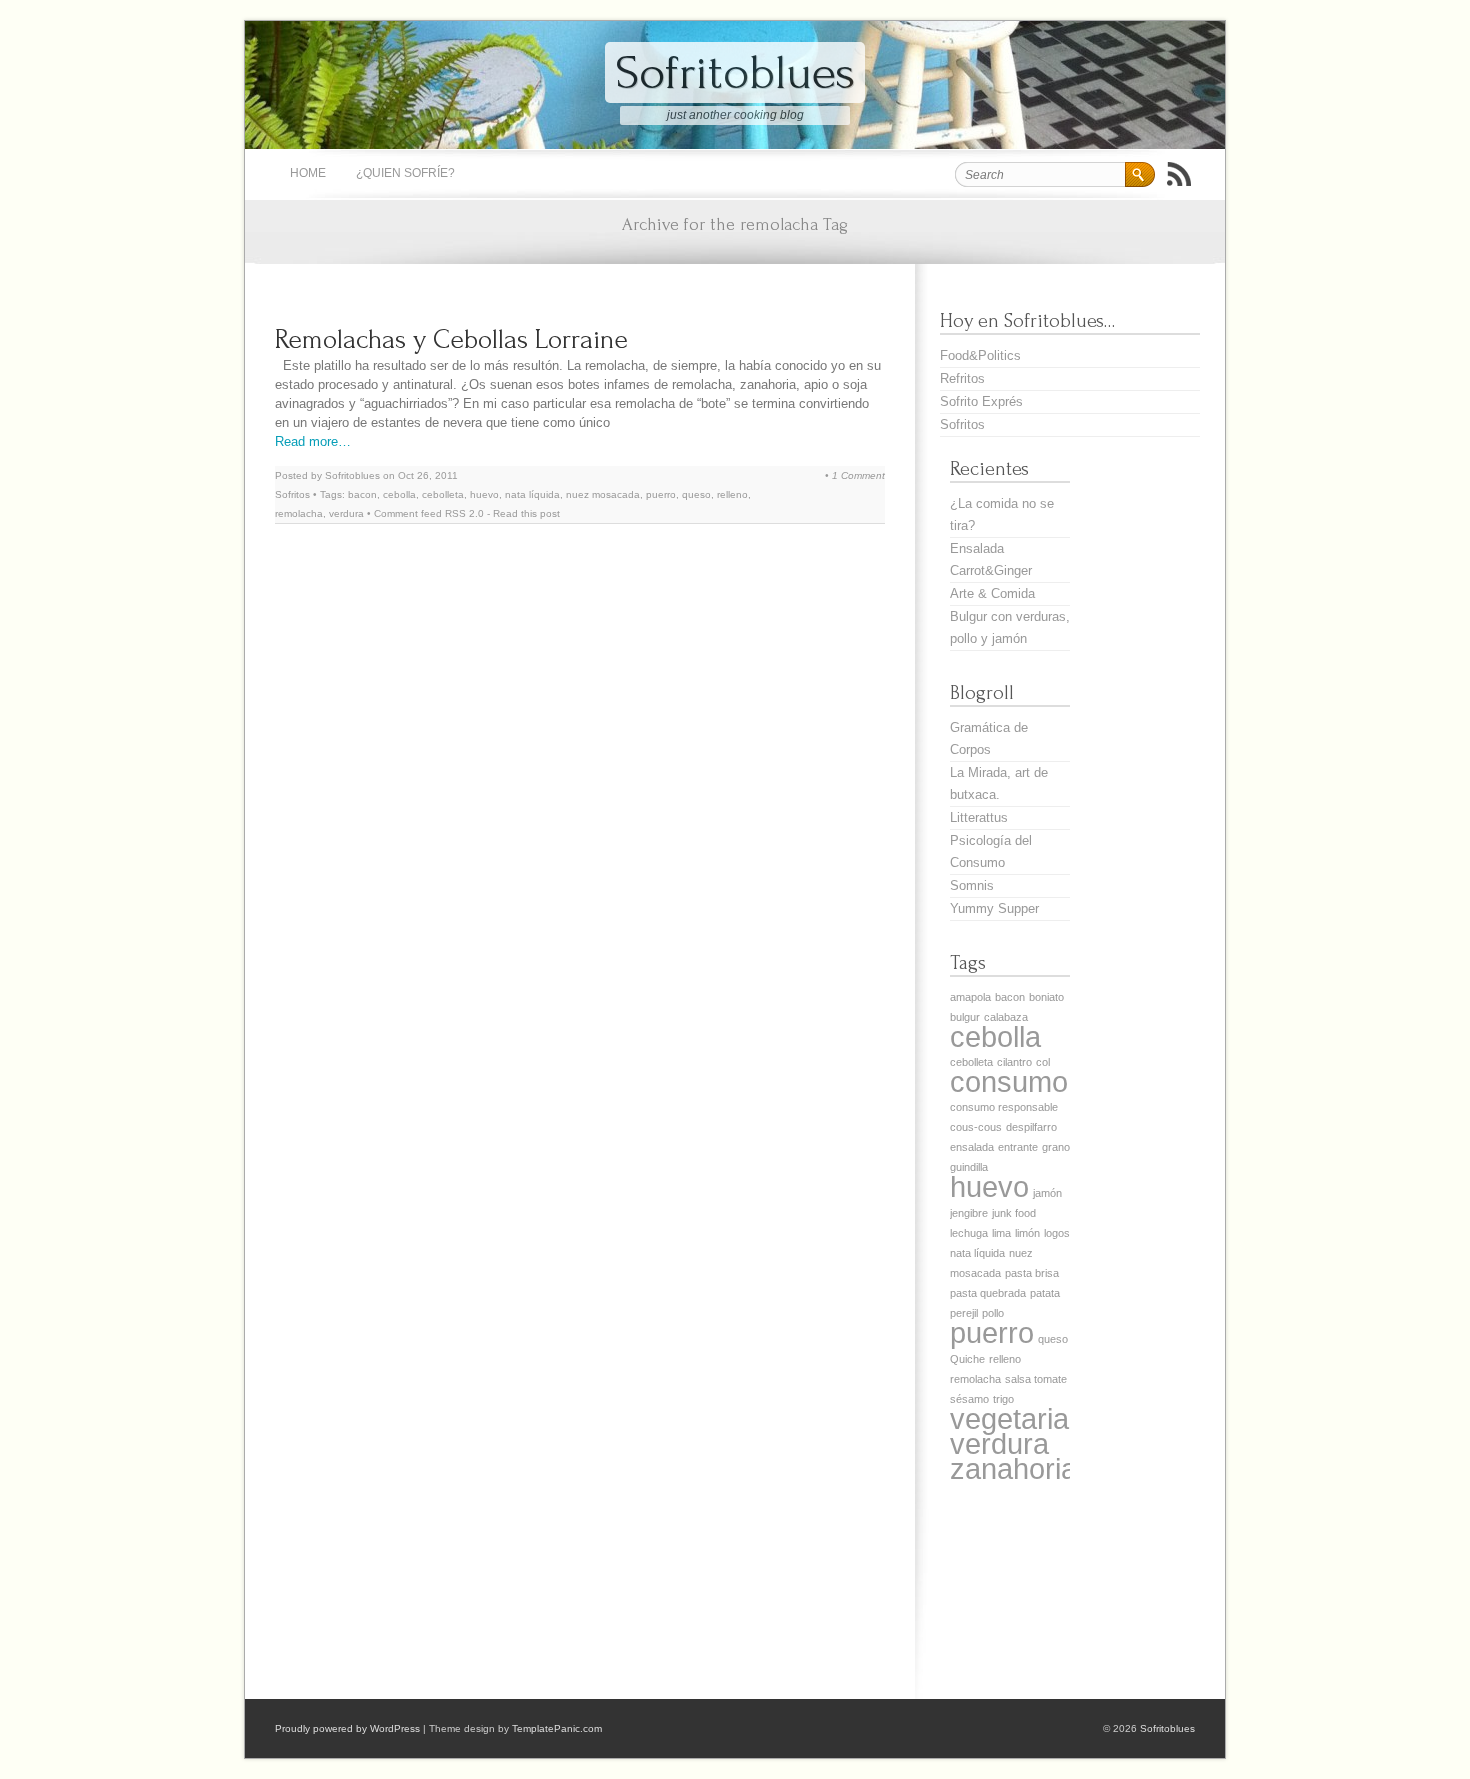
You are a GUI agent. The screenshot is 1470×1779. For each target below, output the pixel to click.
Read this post (526, 513)
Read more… (313, 441)
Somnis (972, 885)
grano (1056, 1147)
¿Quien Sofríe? (405, 173)
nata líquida (532, 494)
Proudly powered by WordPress (347, 1728)
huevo (484, 494)
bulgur (965, 1017)
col (1043, 1062)
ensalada (972, 1147)
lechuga (969, 1233)
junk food (1014, 1213)
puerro (661, 494)
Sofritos (292, 494)
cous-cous (976, 1127)
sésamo (969, 1399)
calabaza (1006, 1017)
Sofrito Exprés (981, 401)
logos (1057, 1233)
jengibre (969, 1213)
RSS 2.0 (464, 513)
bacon (362, 494)
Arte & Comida (992, 593)
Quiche (967, 1359)
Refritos (962, 378)
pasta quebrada (988, 1293)
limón (1027, 1233)
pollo (993, 1313)
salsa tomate (1036, 1379)
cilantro (1014, 1062)
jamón (1047, 1193)
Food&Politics (980, 355)
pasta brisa (1032, 1273)
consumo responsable (1004, 1107)
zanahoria (1013, 1468)
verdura (346, 513)
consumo (1009, 1081)
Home (308, 173)
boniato (1046, 997)
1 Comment (858, 475)
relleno (732, 494)
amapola (970, 997)
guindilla (969, 1167)
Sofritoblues (735, 72)
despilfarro (1031, 1127)
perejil (964, 1313)
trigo (1003, 1399)
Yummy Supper (994, 908)
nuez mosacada (603, 494)
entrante (1018, 1147)
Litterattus (979, 817)
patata (1045, 1293)
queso (696, 494)
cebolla (399, 494)
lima (1001, 1233)
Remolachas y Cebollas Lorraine (451, 339)
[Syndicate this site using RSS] (1179, 174)
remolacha (299, 513)
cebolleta (443, 494)
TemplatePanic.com (557, 1728)
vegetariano (1025, 1418)
